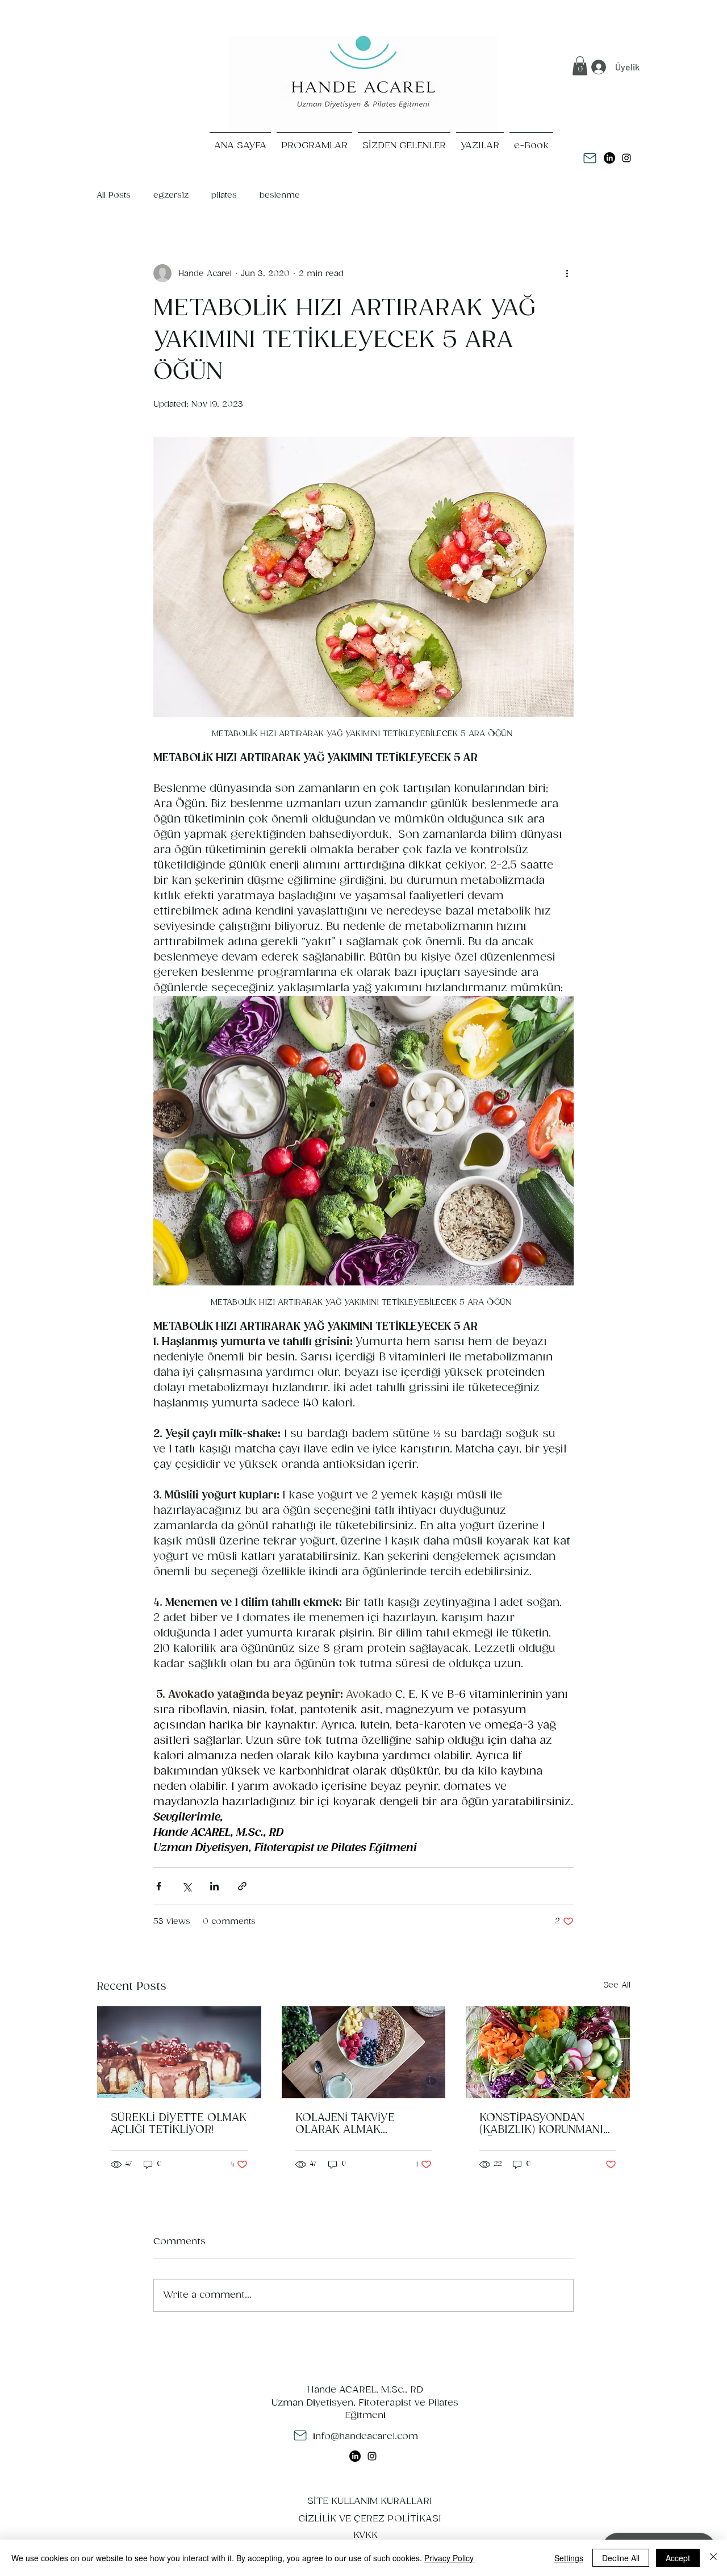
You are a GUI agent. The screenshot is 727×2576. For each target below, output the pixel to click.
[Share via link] (242, 1886)
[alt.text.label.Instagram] (626, 158)
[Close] (713, 2558)
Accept (678, 2558)
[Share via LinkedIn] (214, 1886)
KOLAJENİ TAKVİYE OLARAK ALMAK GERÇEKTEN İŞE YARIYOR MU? (362, 2124)
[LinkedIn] (609, 158)
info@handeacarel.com (365, 2437)
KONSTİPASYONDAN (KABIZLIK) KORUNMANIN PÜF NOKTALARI (545, 2124)
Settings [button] (569, 2558)
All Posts (114, 195)
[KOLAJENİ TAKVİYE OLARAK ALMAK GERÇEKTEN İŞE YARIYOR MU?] (364, 2052)
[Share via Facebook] (159, 1886)
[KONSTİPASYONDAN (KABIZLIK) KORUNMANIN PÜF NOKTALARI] (548, 2052)
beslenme (280, 195)
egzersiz (171, 195)
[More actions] (567, 273)
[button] (580, 66)
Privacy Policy (449, 2558)
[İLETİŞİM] (590, 158)
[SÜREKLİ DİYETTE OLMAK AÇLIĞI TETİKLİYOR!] (179, 2052)
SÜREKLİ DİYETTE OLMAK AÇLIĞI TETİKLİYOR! (179, 2124)
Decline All (621, 2558)
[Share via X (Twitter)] (187, 1886)
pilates (224, 195)
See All (617, 1985)
